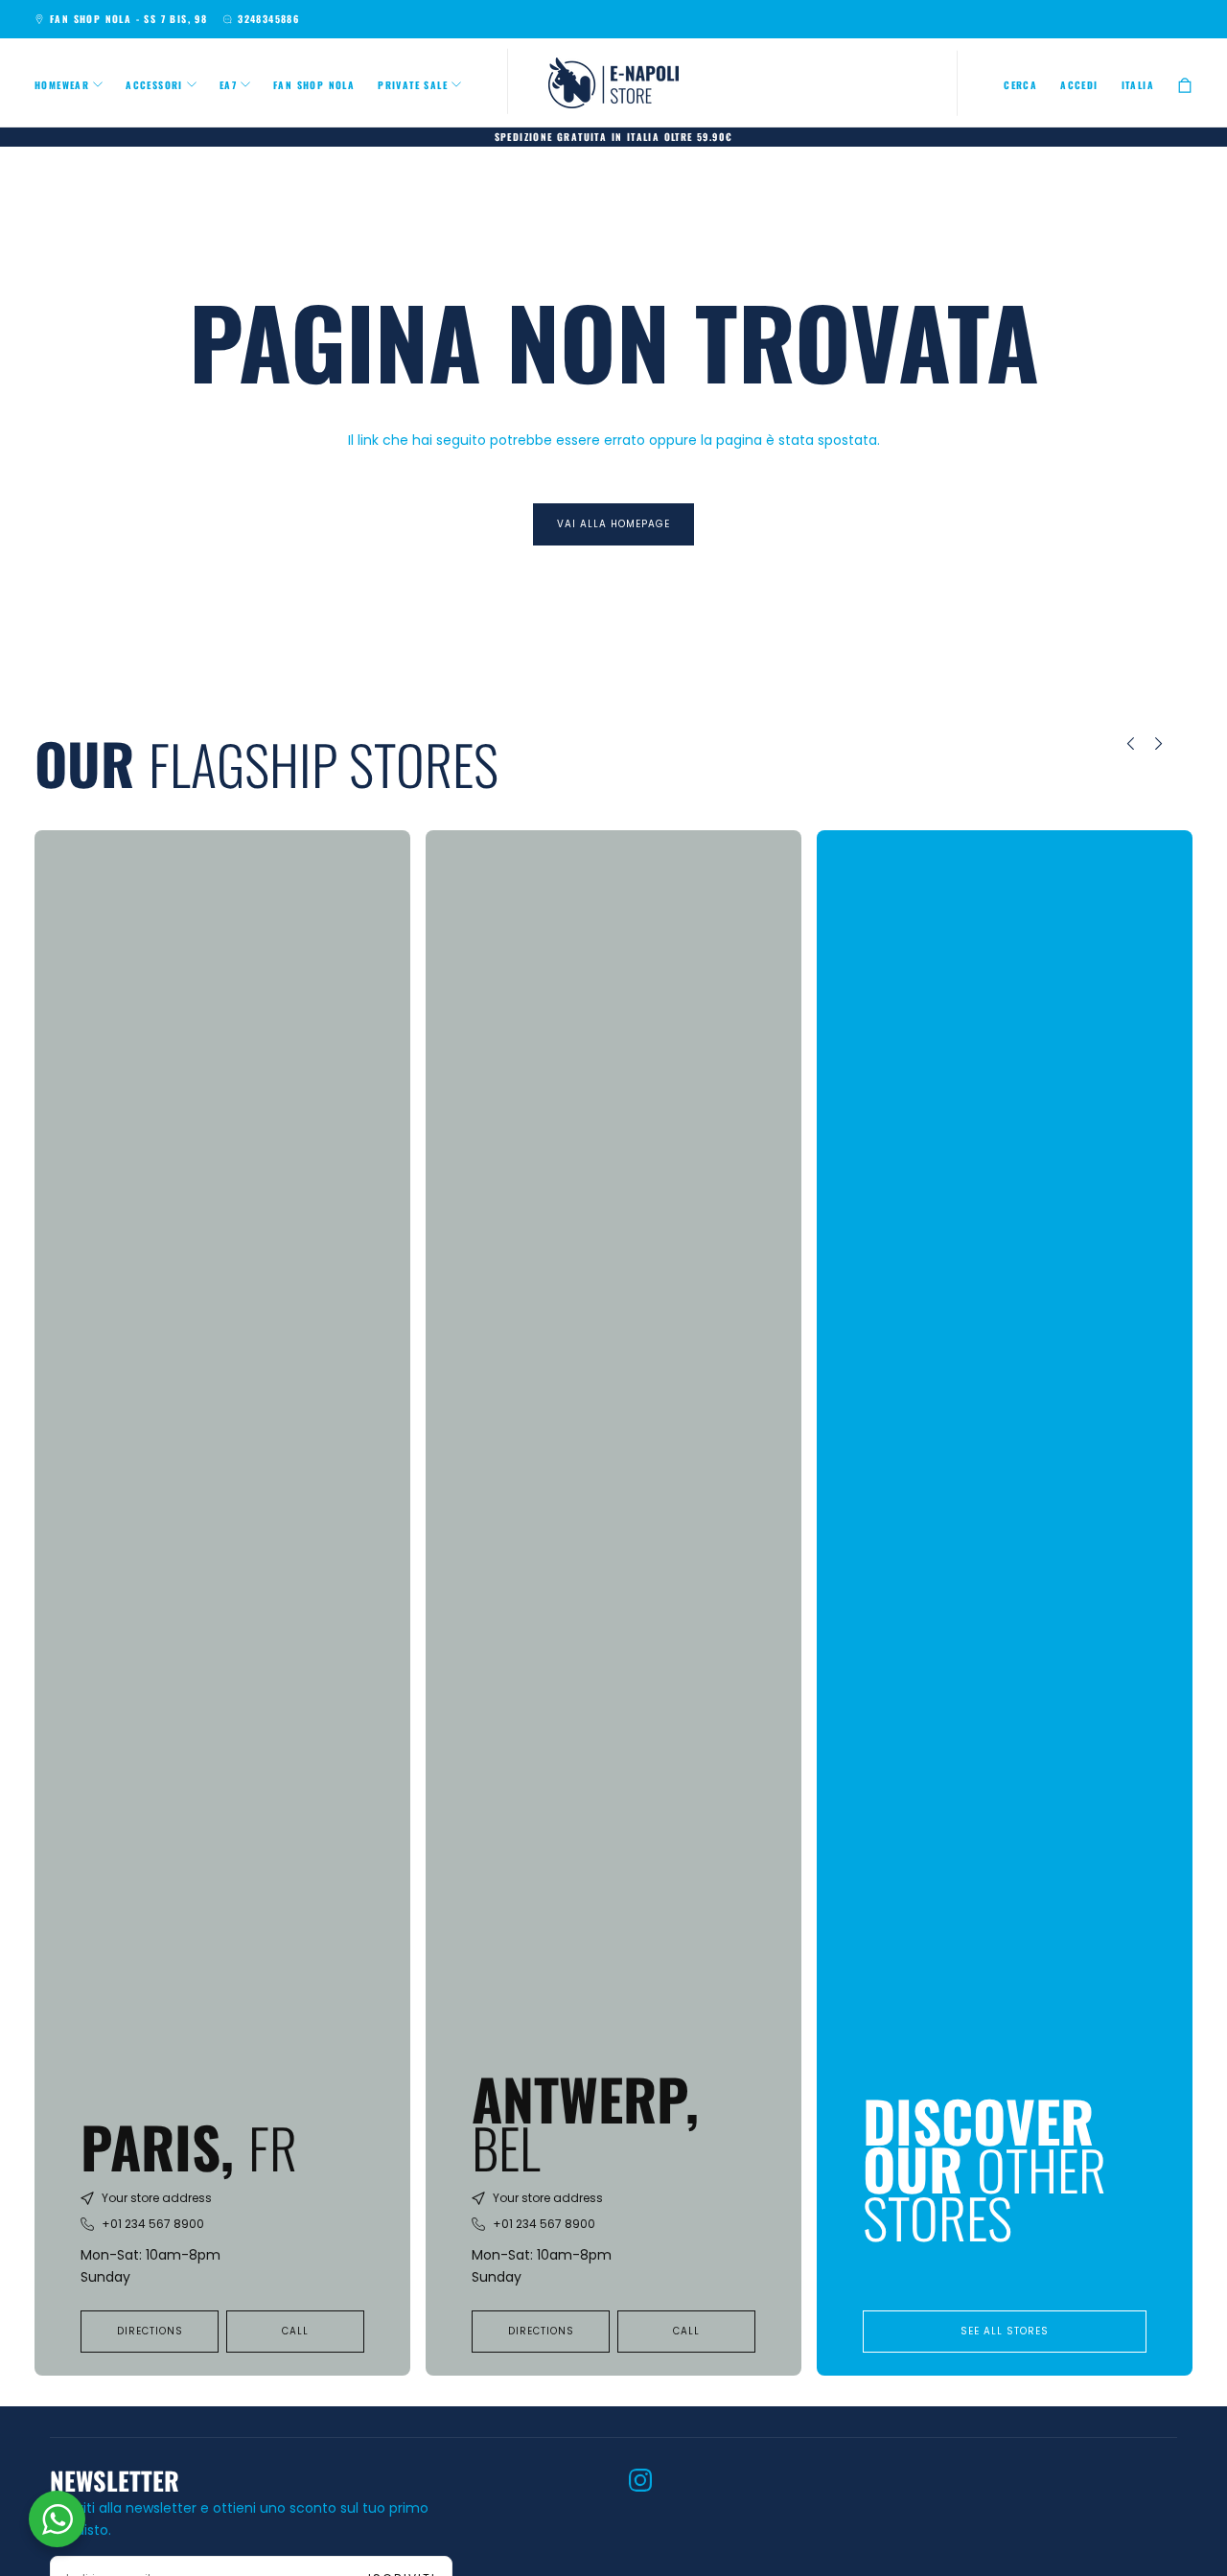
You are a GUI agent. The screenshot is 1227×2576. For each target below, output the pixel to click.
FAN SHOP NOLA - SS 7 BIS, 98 (128, 19)
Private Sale (413, 85)
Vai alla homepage (613, 524)
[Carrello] (1185, 85)
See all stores (1005, 2331)
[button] (1020, 85)
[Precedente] (1117, 744)
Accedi (1079, 85)
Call (295, 2331)
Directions (150, 2331)
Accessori (154, 85)
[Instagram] (640, 2480)
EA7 (228, 85)
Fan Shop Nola (314, 85)
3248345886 (268, 19)
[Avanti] (1172, 744)
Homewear (62, 85)
